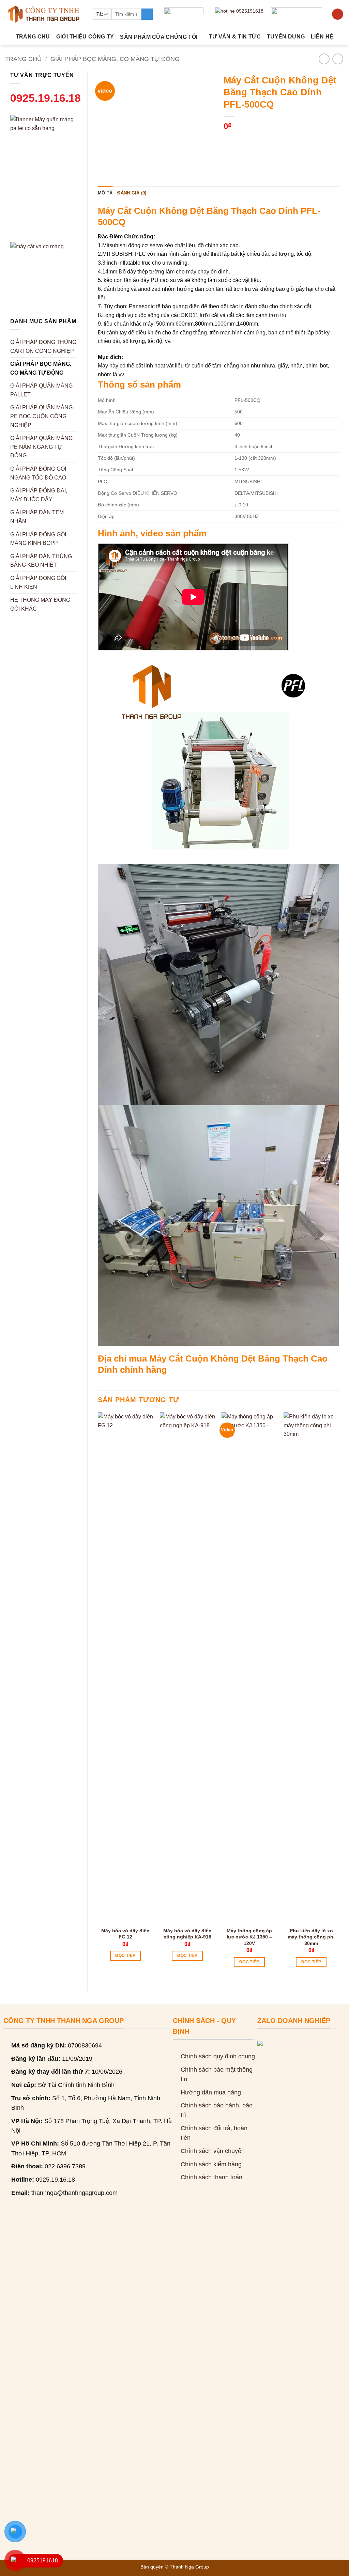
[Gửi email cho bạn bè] (254, 140)
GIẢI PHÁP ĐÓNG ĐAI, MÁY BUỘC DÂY (39, 495)
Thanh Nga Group (189, 2567)
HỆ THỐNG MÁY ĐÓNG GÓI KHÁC (40, 604)
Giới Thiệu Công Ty (85, 37)
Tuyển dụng (286, 37)
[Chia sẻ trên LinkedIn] (279, 140)
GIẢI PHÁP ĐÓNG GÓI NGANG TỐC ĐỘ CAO (38, 473)
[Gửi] (147, 14)
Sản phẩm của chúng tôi (159, 37)
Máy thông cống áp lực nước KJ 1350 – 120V (249, 1937)
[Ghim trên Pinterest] (266, 140)
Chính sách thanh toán (211, 2177)
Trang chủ (33, 37)
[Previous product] (338, 59)
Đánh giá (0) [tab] (132, 193)
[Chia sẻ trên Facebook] (230, 140)
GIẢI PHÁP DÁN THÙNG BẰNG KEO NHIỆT (41, 561)
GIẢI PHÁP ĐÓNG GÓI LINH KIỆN (38, 583)
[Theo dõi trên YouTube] (338, 14)
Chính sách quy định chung (218, 2056)
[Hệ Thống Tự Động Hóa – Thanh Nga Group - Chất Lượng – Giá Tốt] (44, 14)
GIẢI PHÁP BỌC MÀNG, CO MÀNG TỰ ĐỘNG (115, 59)
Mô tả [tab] (105, 193)
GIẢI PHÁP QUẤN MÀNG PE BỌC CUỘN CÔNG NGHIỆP (41, 416)
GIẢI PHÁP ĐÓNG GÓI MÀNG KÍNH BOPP (38, 539)
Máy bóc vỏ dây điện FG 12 (125, 1934)
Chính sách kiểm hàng (211, 2164)
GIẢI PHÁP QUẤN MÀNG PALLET (41, 390)
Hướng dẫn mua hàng (211, 2092)
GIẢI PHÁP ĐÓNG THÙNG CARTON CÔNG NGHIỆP (43, 347)
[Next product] (324, 59)
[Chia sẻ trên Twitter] (242, 140)
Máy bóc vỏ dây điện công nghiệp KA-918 (187, 1934)
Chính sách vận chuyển (213, 2151)
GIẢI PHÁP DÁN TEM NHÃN (37, 517)
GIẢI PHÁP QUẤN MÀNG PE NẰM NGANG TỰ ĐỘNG (41, 447)
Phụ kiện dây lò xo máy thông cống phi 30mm (311, 1937)
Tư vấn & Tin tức (235, 37)
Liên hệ (322, 37)
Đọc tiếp (125, 1955)
